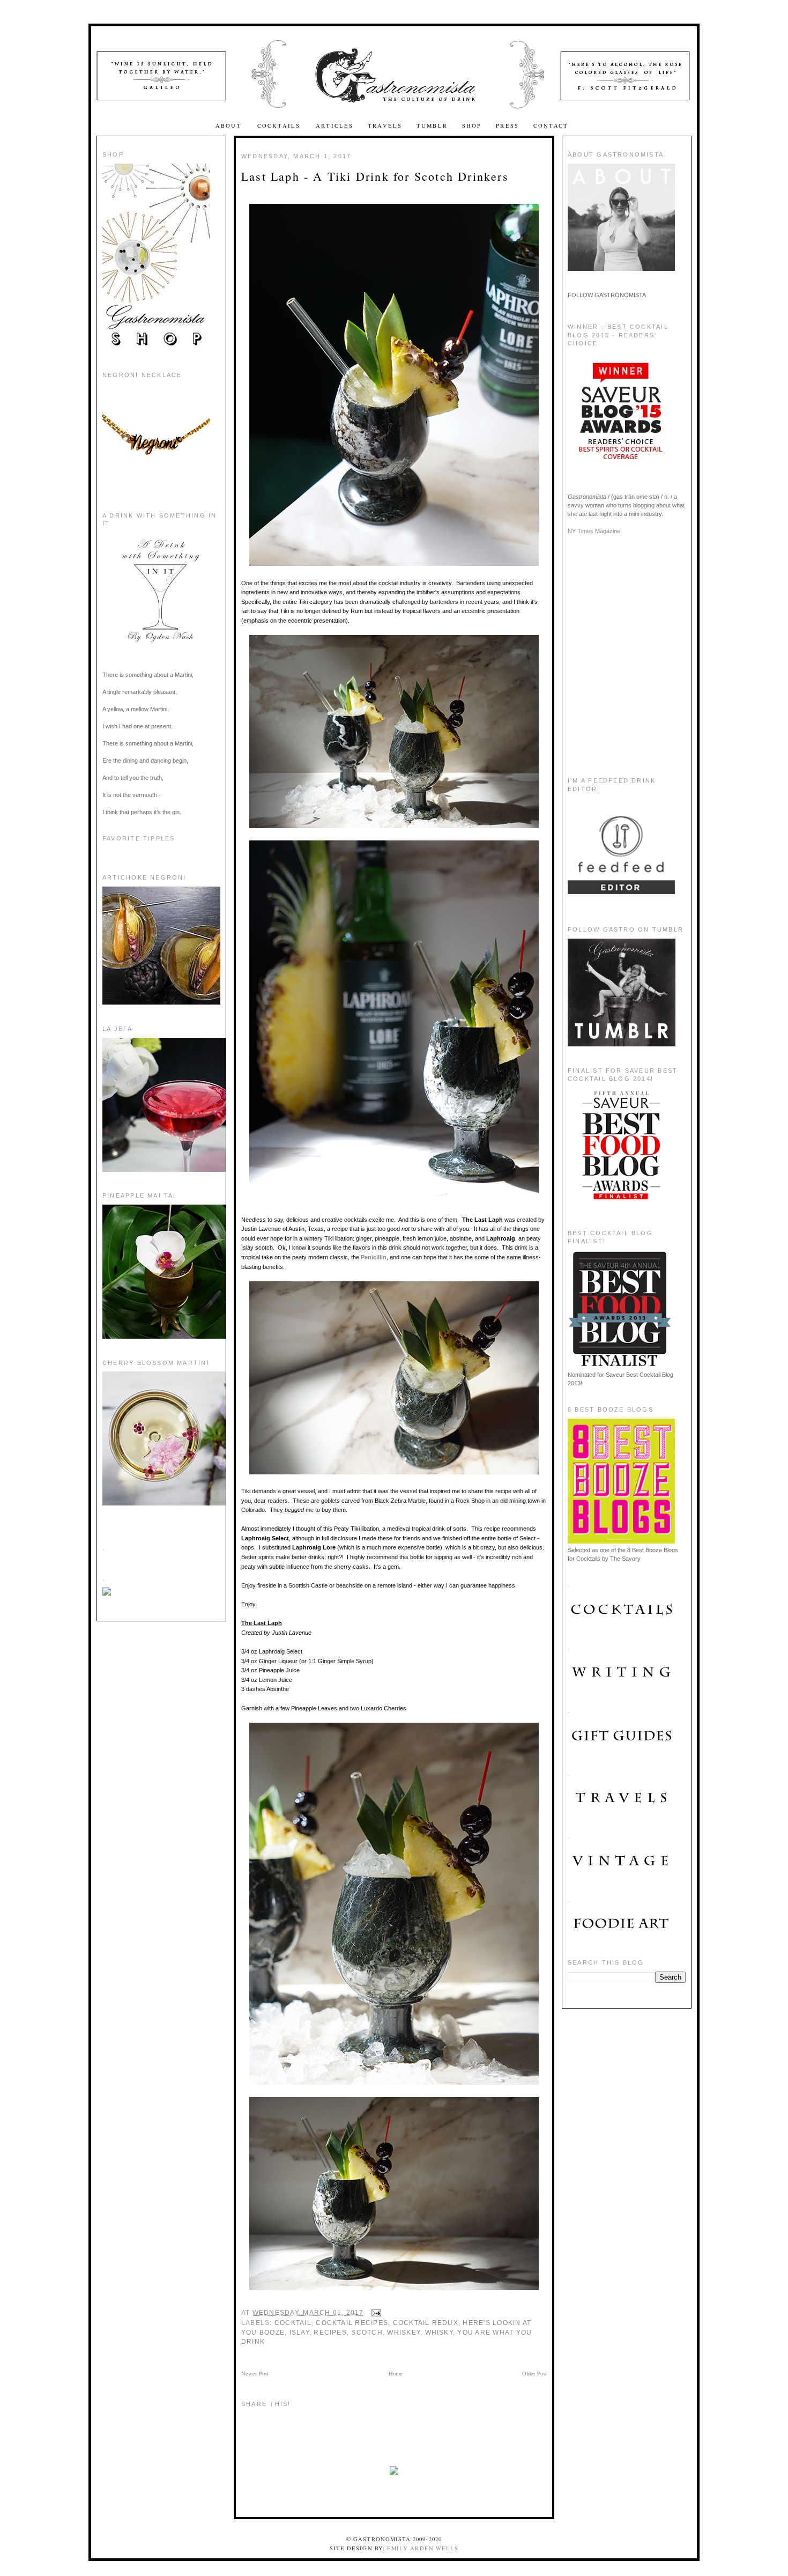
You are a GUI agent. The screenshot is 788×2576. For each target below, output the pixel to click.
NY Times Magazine (594, 531)
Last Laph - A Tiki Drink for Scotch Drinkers (375, 176)
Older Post (534, 2373)
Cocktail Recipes (352, 2323)
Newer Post (255, 2373)
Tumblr (432, 126)
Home (396, 2373)
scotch (367, 2333)
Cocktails (280, 126)
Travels (385, 126)
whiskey (404, 2333)
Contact (551, 126)
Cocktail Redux (426, 2323)
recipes (330, 2333)
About (230, 126)
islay (299, 2333)
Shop (472, 126)
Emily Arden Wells (423, 2548)
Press (507, 126)
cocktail (293, 2323)
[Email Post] (375, 2313)
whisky (439, 2333)
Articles (334, 126)
